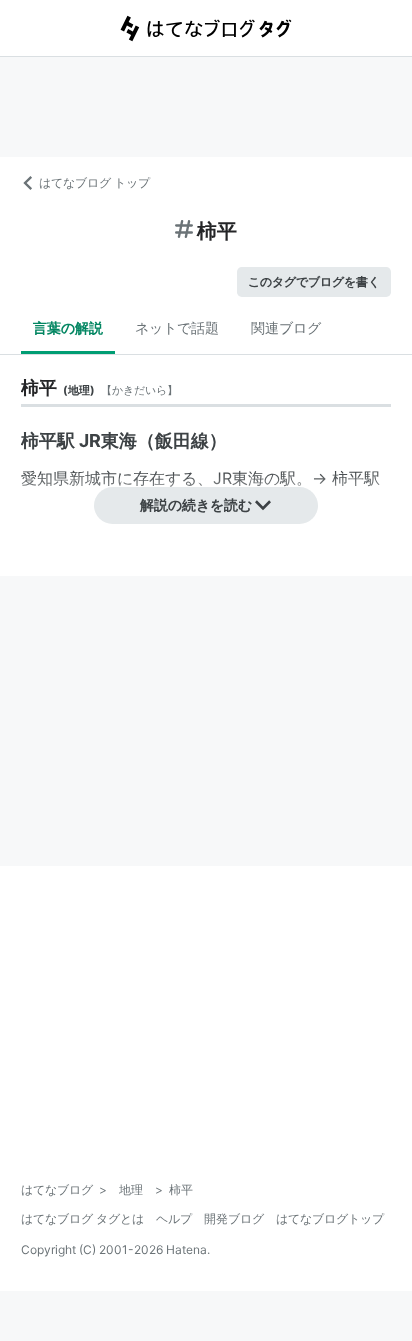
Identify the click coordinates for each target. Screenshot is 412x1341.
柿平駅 (356, 478)
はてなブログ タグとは (82, 1218)
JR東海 (238, 478)
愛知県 (45, 478)
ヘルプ (174, 1218)
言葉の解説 (68, 327)
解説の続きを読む (196, 504)
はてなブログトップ (330, 1218)
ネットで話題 (177, 327)
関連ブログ (286, 327)
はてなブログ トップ (94, 182)
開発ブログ (234, 1218)
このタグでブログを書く (314, 281)
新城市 (93, 478)
